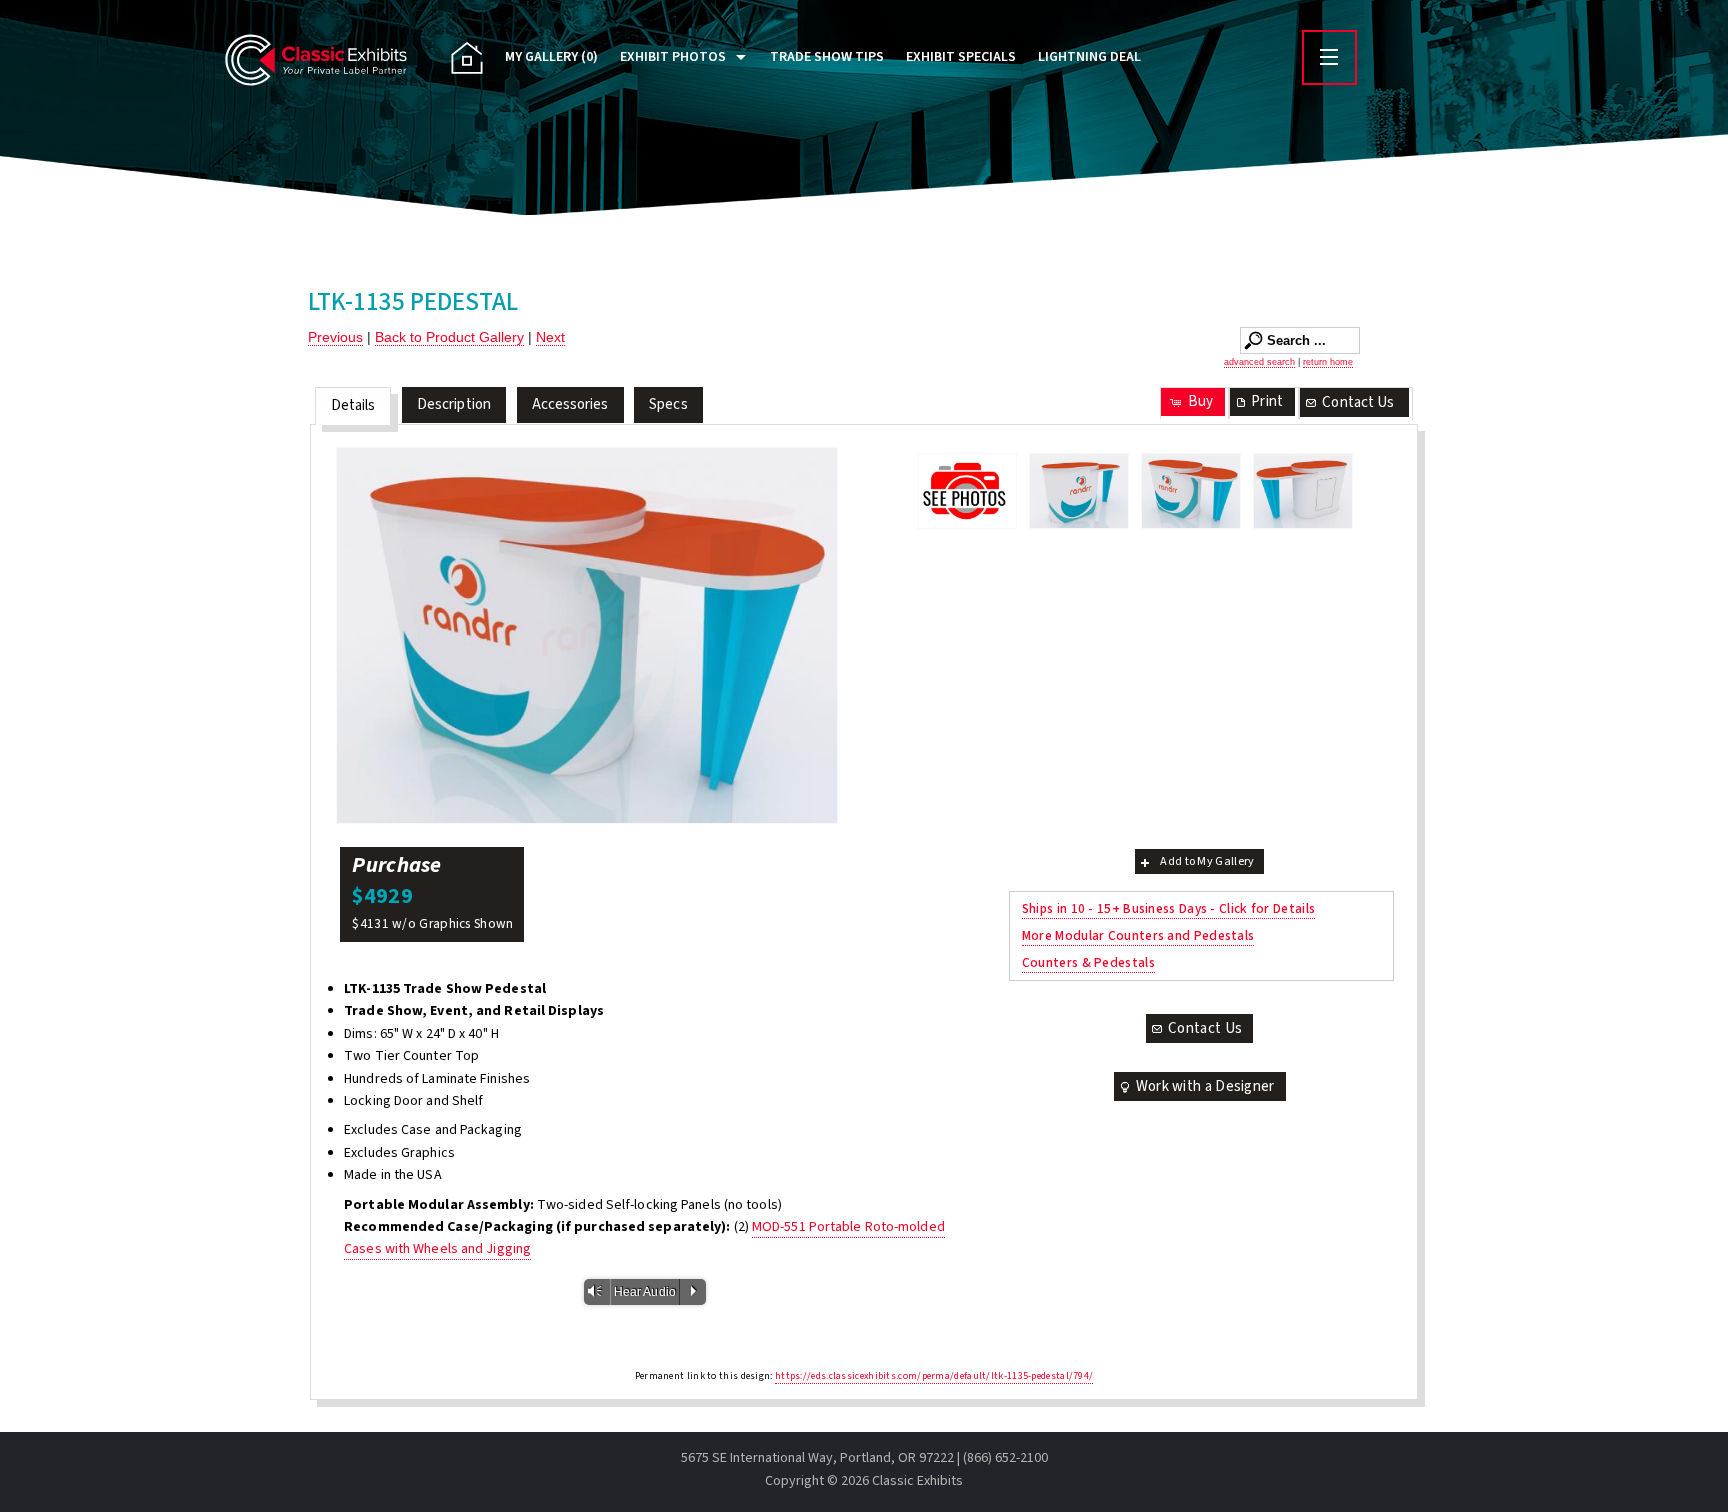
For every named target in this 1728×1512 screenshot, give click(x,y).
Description (454, 404)
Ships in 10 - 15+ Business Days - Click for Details (1168, 908)
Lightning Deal (1089, 57)
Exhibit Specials (961, 57)
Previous (335, 337)
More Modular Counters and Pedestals (1138, 935)
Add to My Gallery (1207, 861)
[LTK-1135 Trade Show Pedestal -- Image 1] (1079, 491)
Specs (668, 404)
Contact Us (1358, 402)
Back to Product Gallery (449, 337)
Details (353, 405)
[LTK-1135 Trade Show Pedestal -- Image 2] (587, 635)
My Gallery (551, 57)
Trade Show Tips (827, 57)
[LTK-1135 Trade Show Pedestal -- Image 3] (1303, 491)
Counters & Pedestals (1088, 962)
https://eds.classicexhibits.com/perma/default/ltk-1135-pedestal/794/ (934, 1376)
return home (1328, 362)
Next (550, 337)
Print (1267, 401)
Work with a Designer (1205, 1086)
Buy (1200, 401)
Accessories (570, 404)
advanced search (1259, 362)
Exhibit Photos (673, 57)
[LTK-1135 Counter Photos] (967, 490)
